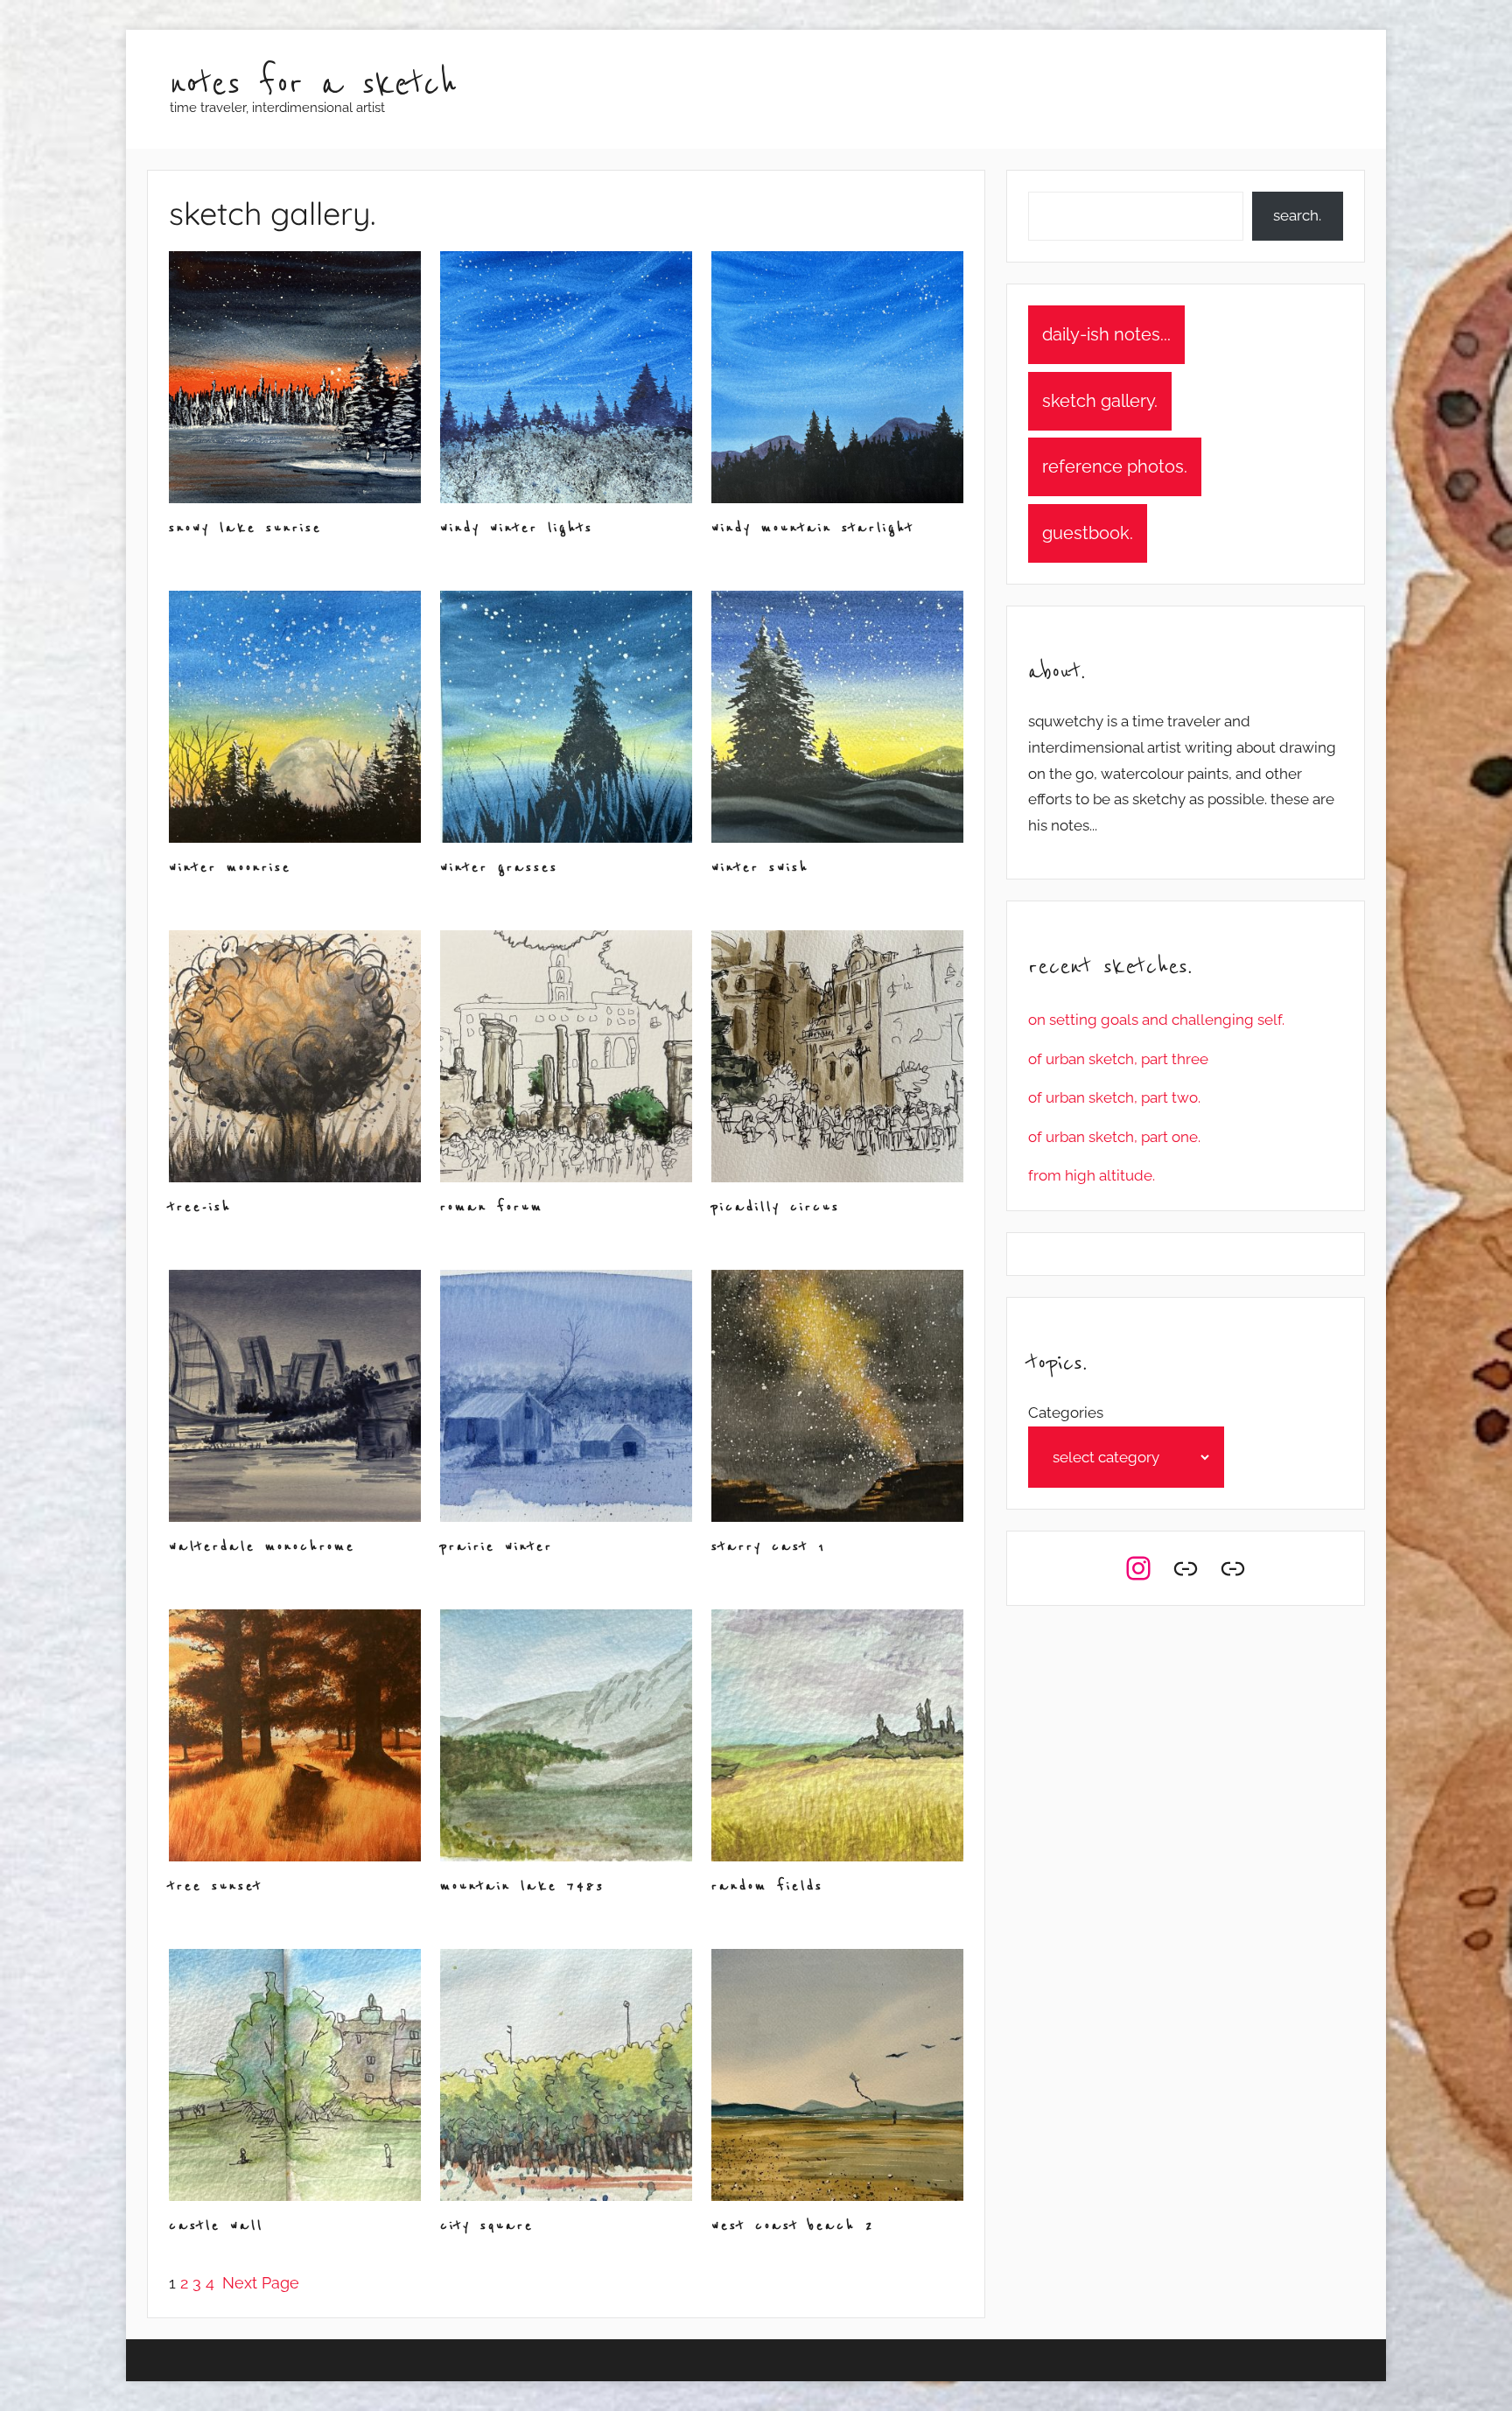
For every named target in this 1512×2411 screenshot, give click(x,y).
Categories (1066, 1412)
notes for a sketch (313, 84)
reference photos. (1115, 466)
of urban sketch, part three (1118, 1059)
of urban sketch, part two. (1114, 1097)
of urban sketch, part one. (1114, 1137)
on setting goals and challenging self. (1156, 1020)
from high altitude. (1092, 1175)
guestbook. (1088, 533)
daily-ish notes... (1106, 334)
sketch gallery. (1100, 401)
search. (1297, 215)
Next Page (261, 2283)
